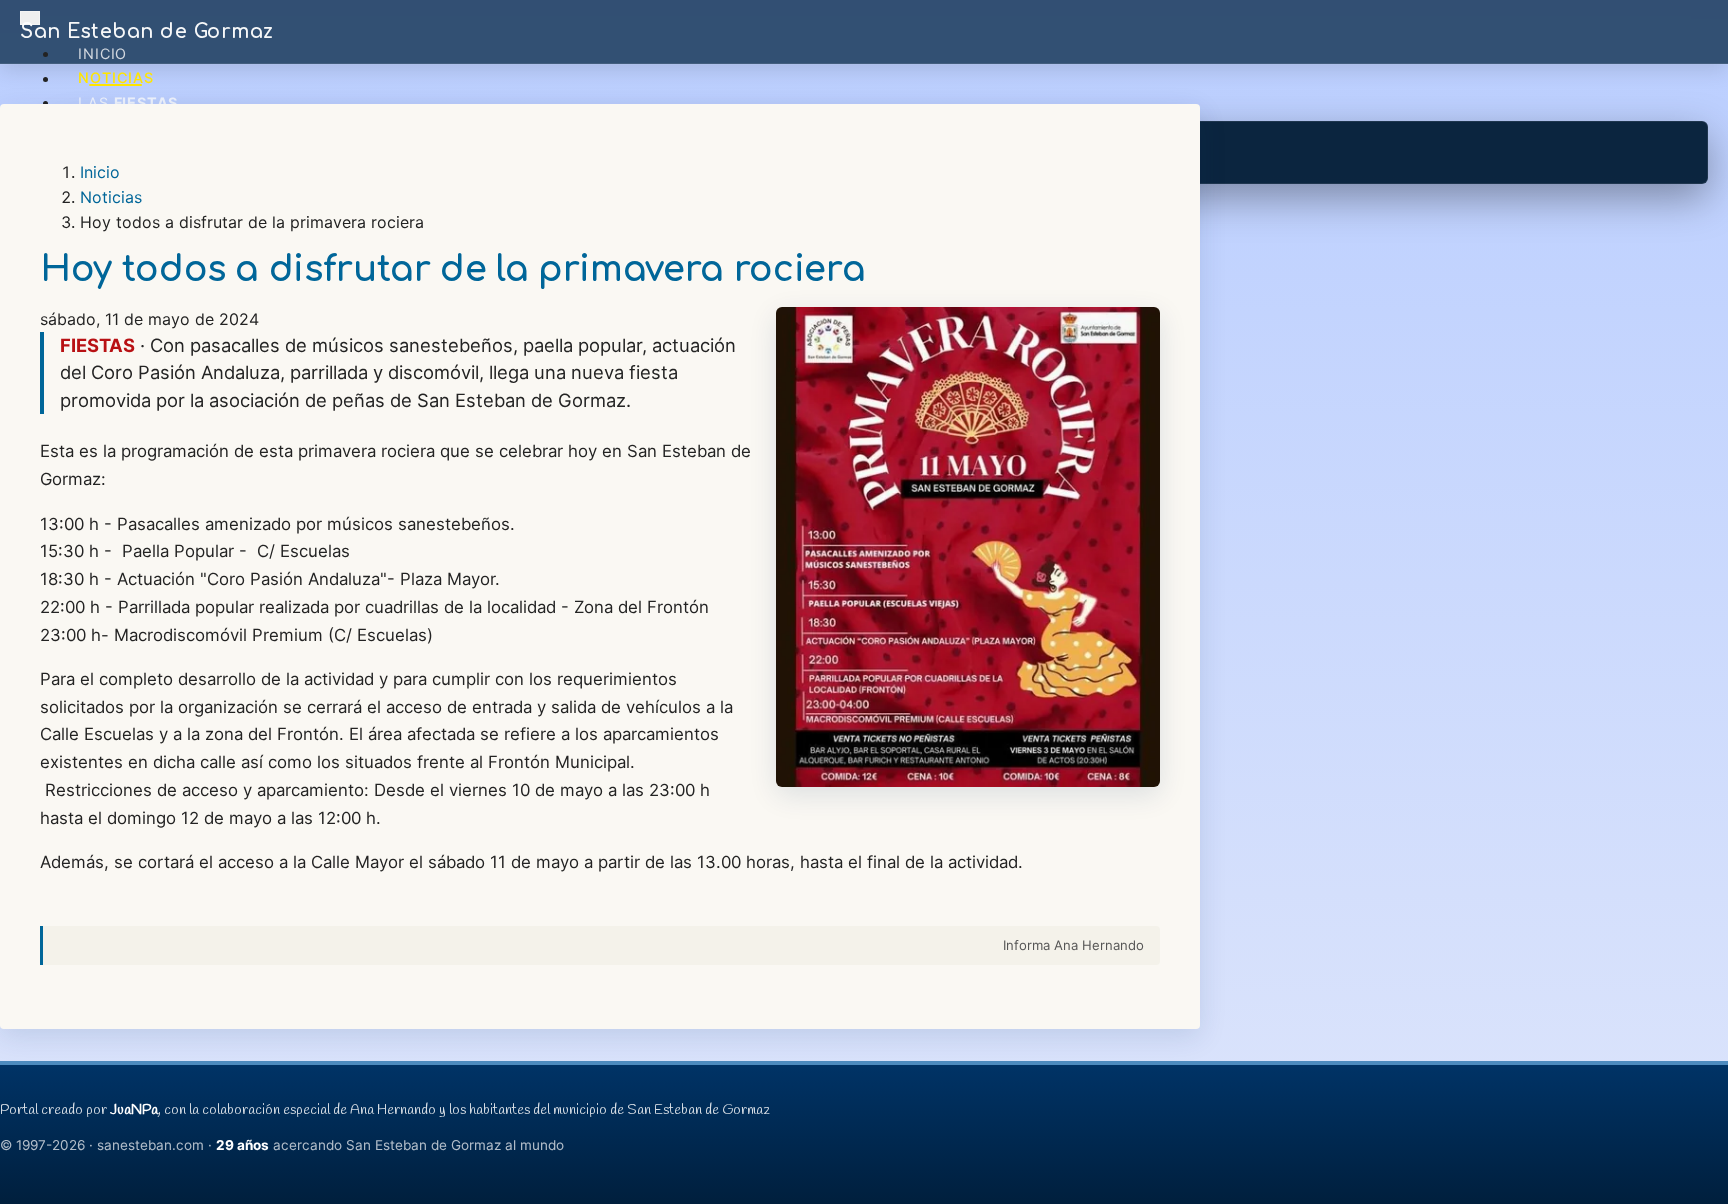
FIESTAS (97, 345)
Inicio (102, 53)
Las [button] (128, 102)
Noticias (115, 78)
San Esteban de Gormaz (147, 31)
